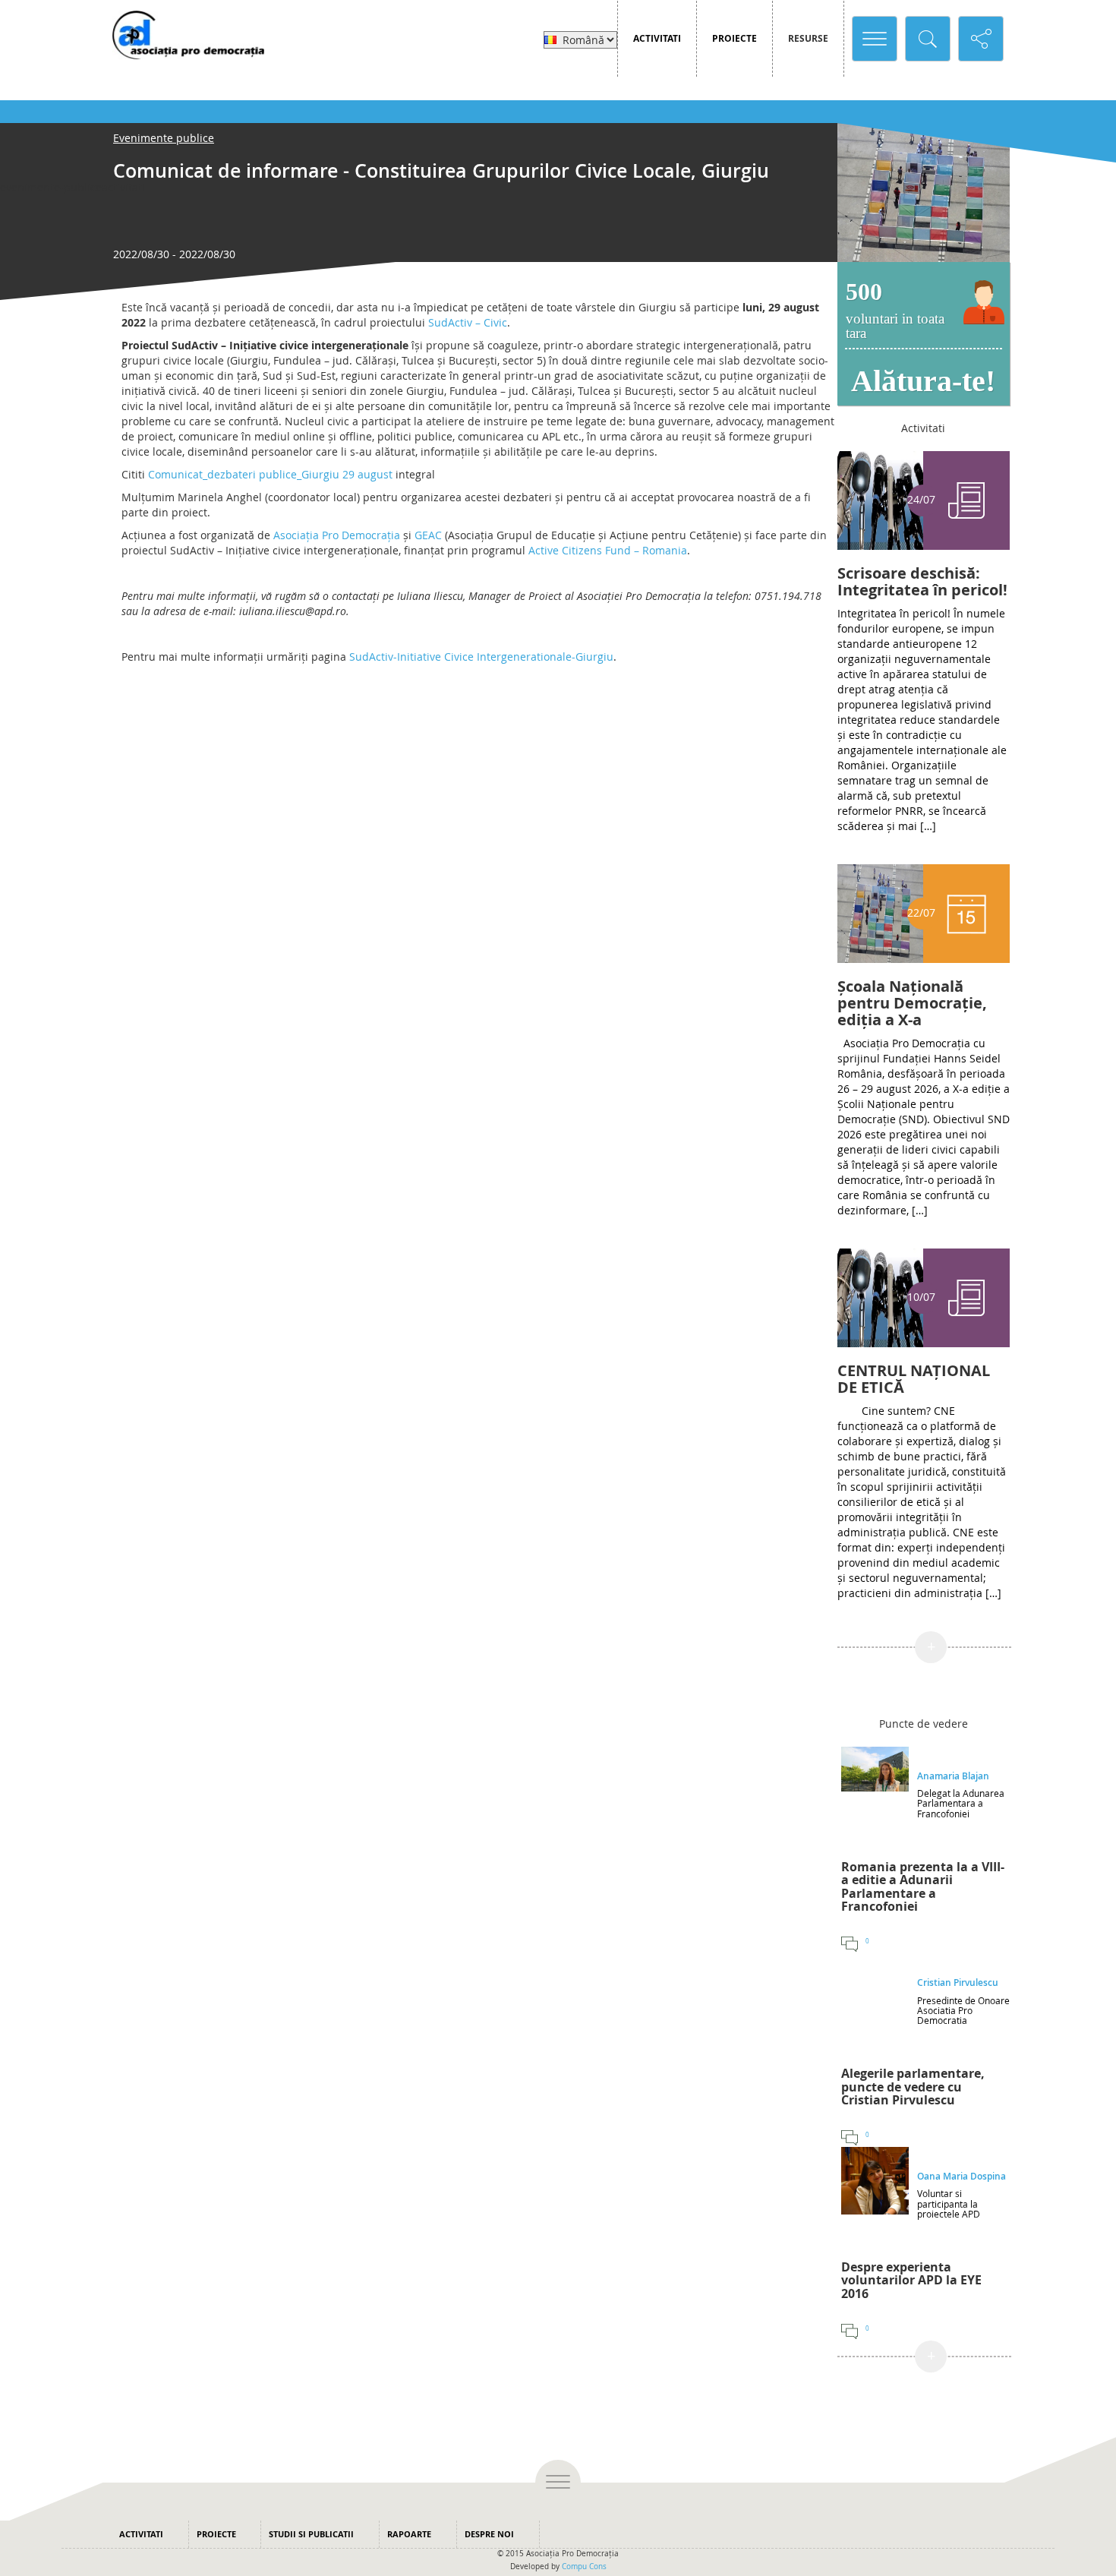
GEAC (428, 535)
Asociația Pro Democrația (337, 535)
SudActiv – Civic (468, 322)
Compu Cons (584, 2567)
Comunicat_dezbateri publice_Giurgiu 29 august (270, 474)
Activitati (657, 38)
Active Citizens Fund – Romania (608, 550)
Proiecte (735, 38)
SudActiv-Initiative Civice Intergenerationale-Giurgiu (481, 657)
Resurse (808, 38)
